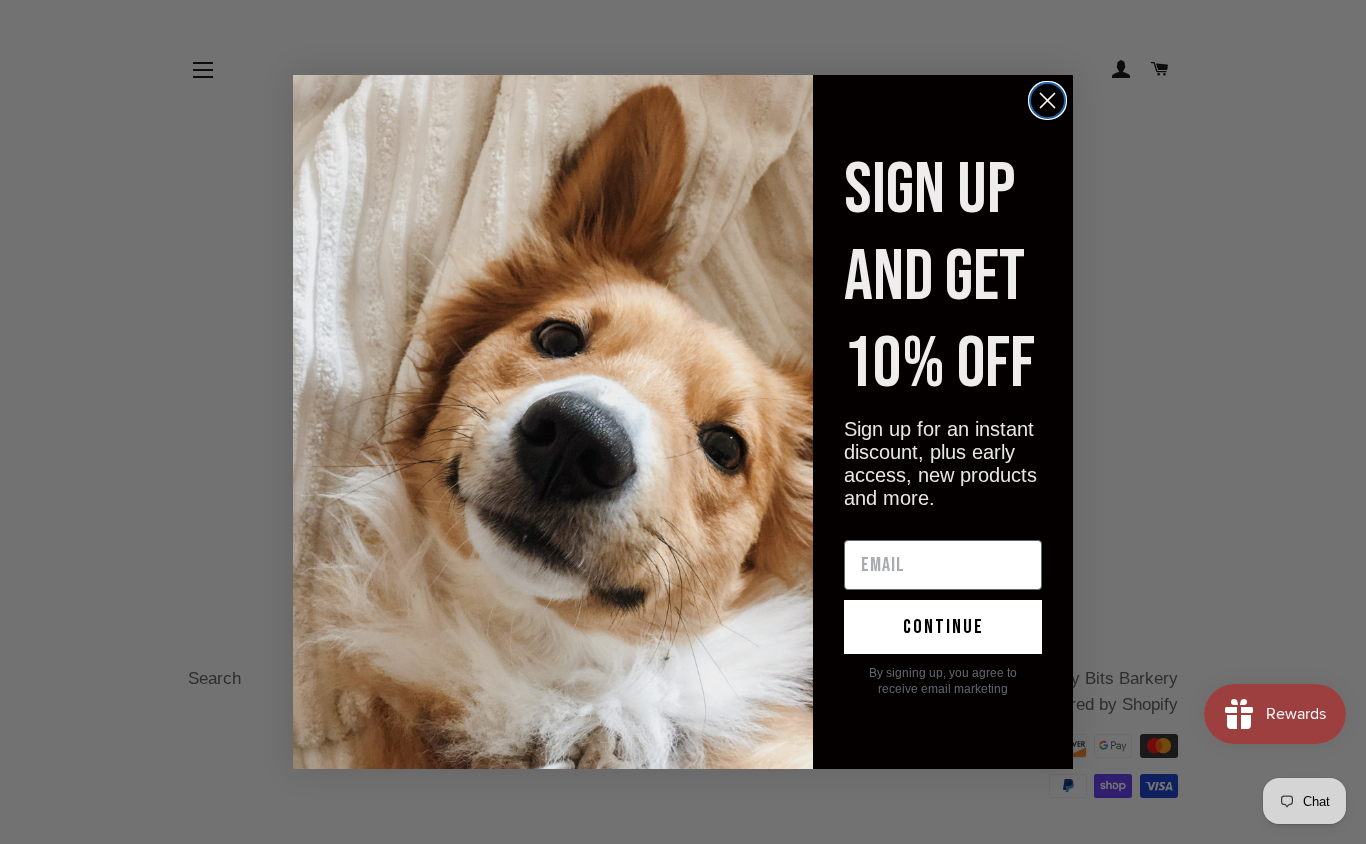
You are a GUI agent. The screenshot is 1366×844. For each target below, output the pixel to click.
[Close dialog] (1047, 100)
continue (943, 627)
